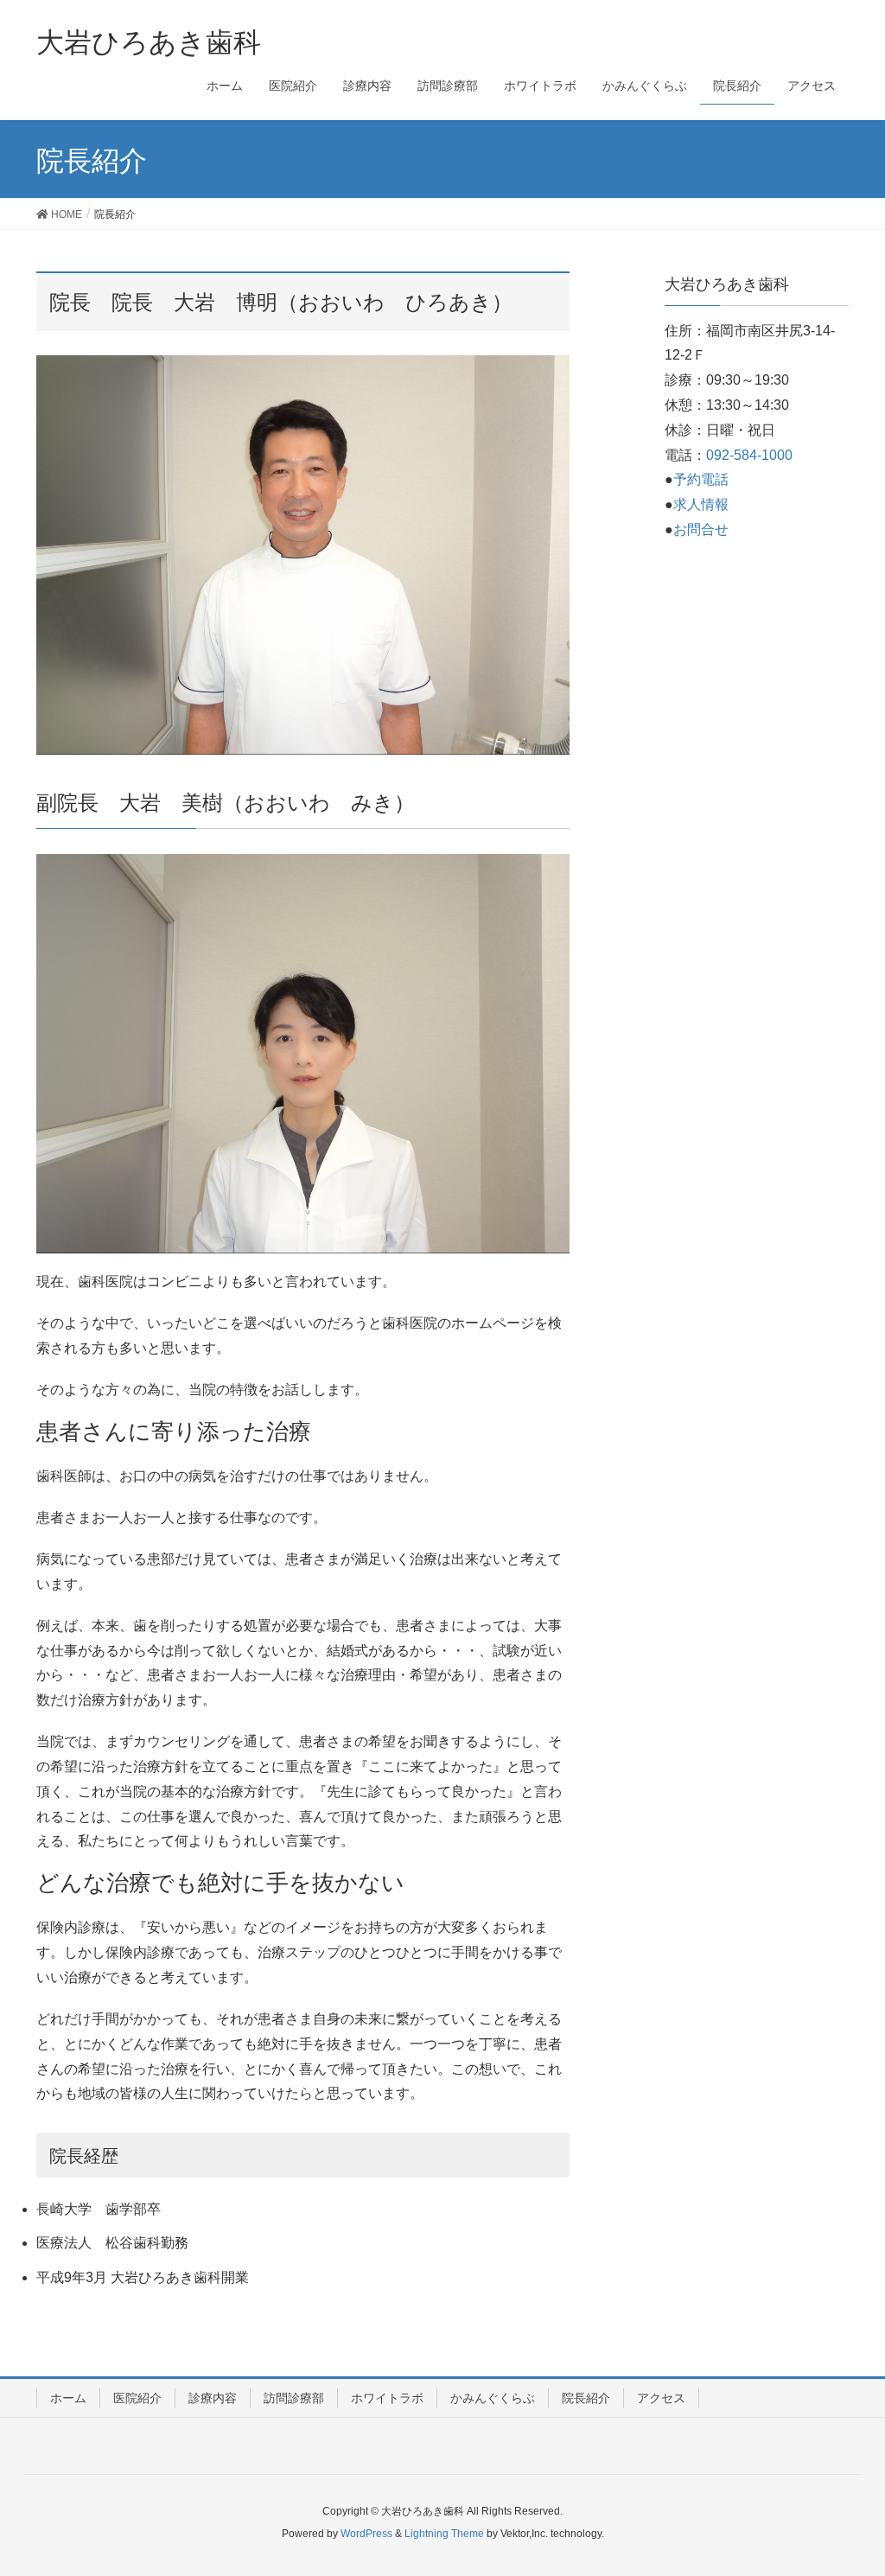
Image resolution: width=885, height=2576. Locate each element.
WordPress (366, 2534)
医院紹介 (137, 2398)
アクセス (661, 2398)
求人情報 (701, 504)
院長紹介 (586, 2398)
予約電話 (701, 479)
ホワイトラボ (387, 2398)
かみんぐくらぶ (493, 2398)
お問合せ (701, 529)
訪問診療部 (294, 2398)
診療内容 (213, 2398)
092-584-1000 (749, 455)
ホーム (68, 2398)
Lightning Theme (444, 2534)
